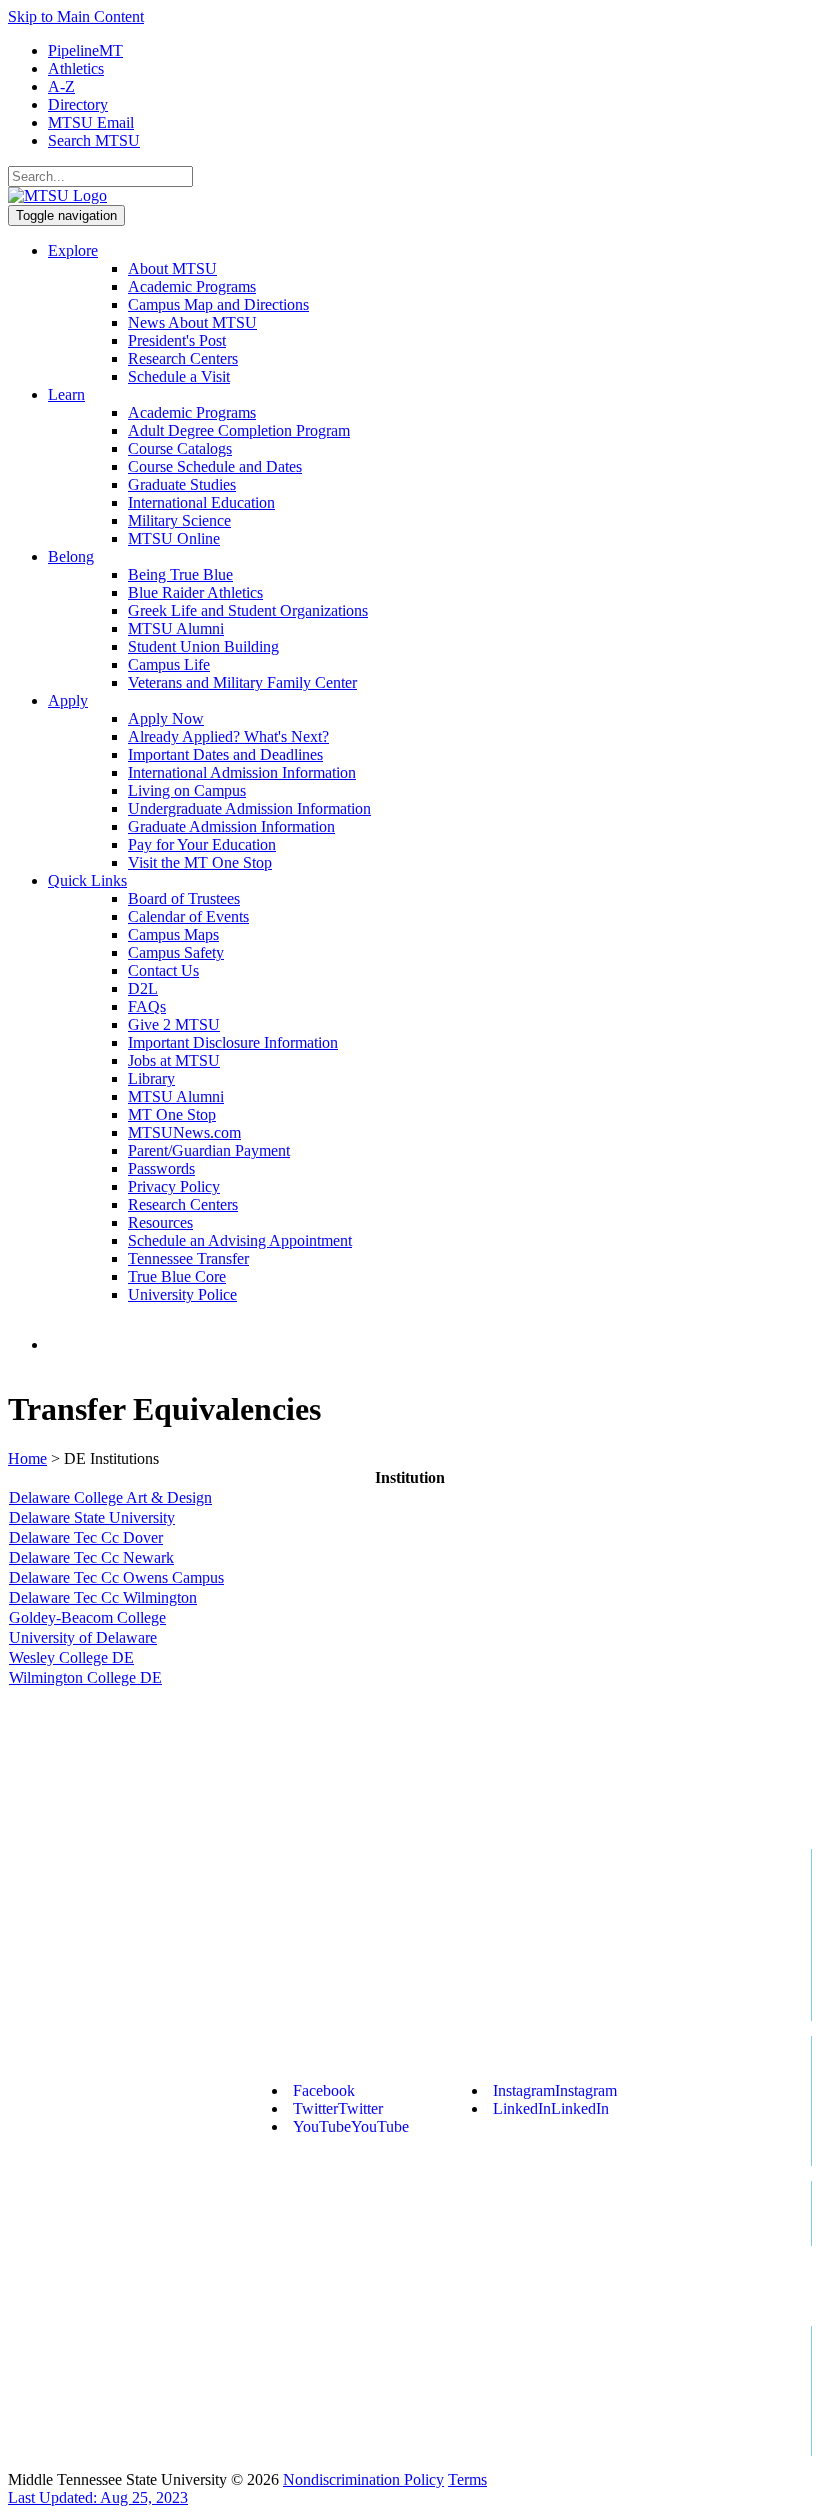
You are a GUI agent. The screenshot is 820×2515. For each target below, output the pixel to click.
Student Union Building (203, 646)
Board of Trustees (184, 898)
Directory (78, 104)
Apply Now (166, 718)
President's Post (177, 340)
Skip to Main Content (76, 16)
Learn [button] (66, 394)
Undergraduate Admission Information (249, 808)
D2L (143, 988)
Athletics (76, 68)
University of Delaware (83, 1637)
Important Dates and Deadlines (225, 754)
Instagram (555, 2090)
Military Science (179, 520)
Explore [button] (73, 250)
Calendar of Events (188, 916)
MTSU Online (174, 538)
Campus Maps (173, 934)
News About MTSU (192, 322)
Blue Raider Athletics (195, 592)
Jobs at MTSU (174, 1060)
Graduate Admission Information (231, 826)
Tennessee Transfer (188, 1258)
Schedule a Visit (179, 376)
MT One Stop (172, 1114)
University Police (182, 1294)
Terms (467, 2479)
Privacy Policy (174, 1186)
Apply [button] (68, 700)
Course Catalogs (180, 448)
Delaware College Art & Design (110, 1497)
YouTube (351, 2126)
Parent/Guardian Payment (209, 1150)
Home (27, 1458)
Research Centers (183, 358)
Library (151, 1078)
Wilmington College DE (85, 1677)
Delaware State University (92, 1517)
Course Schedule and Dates (215, 466)
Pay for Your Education (202, 844)
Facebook (324, 2090)
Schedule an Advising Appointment (240, 1240)
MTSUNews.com (184, 1132)
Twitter (338, 2108)
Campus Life (169, 664)
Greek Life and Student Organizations (248, 610)
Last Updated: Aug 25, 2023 (98, 2497)
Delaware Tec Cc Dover (86, 1537)
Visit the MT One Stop (200, 862)
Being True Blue (180, 574)
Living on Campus (187, 790)
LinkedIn (551, 2108)
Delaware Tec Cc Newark (91, 1557)
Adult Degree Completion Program (239, 430)
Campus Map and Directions (218, 304)
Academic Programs (192, 286)
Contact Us (163, 970)
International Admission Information (242, 772)
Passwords (161, 1168)
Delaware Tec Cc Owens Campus (116, 1577)
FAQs (147, 1006)
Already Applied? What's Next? (228, 736)
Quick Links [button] (87, 880)
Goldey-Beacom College (87, 1617)
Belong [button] (71, 556)
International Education (201, 502)
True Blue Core (177, 1276)
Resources (160, 1222)
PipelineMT (85, 50)
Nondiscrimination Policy (363, 2479)
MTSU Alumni (176, 628)
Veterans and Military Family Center (242, 682)
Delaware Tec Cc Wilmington (103, 1597)
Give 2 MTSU (174, 1024)
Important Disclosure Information (233, 1042)
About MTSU (172, 268)
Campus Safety (176, 952)
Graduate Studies (182, 484)
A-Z (61, 86)
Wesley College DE (71, 1657)
